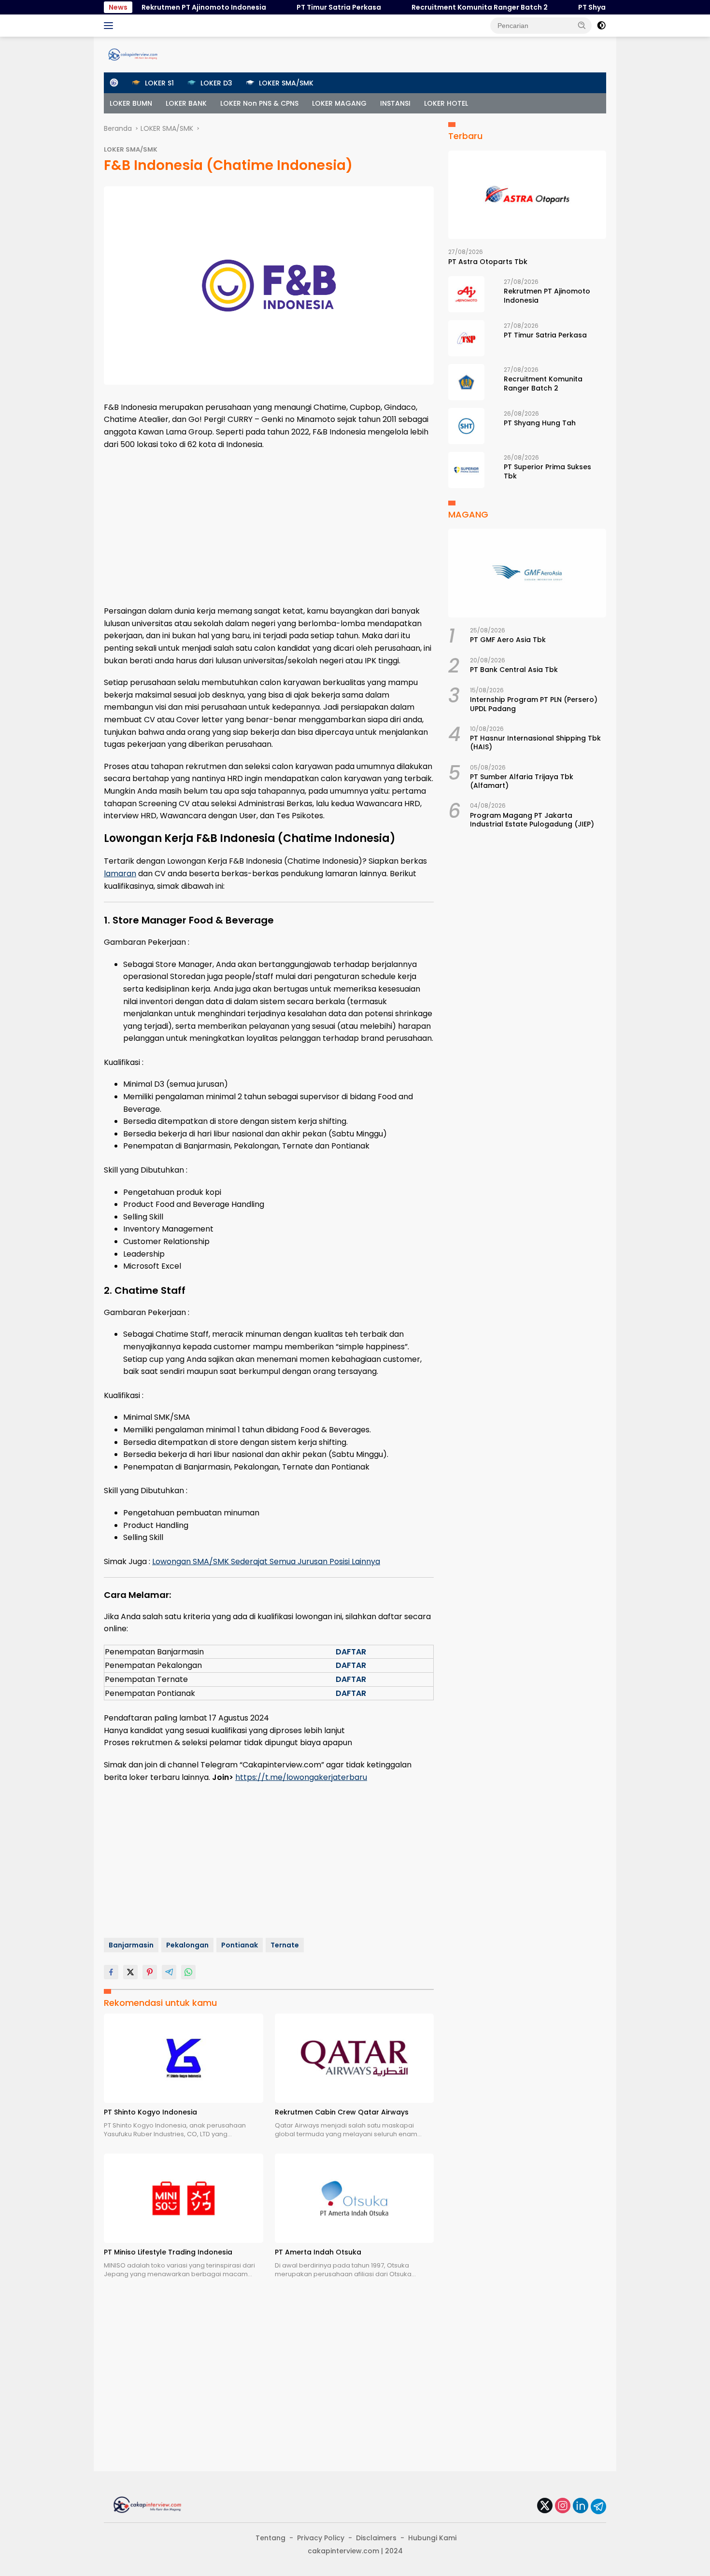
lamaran (120, 874)
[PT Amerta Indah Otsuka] (355, 2198)
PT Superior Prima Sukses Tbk (547, 471)
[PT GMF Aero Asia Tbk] (527, 573)
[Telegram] (598, 2506)
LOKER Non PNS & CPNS (259, 103)
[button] (582, 25)
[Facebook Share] (111, 1972)
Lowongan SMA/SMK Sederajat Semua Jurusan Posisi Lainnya (266, 1561)
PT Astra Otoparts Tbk (488, 262)
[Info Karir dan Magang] (133, 54)
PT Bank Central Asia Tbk (514, 670)
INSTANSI (395, 103)
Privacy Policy (321, 2538)
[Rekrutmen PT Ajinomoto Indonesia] (466, 294)
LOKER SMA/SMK (131, 149)
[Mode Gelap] (601, 26)
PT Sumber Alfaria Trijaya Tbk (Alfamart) (522, 781)
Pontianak (240, 1945)
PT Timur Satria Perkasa (305, 7)
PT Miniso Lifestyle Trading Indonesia (168, 2252)
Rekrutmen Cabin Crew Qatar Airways (342, 2112)
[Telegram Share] (169, 1972)
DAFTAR (351, 1652)
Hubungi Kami (432, 2538)
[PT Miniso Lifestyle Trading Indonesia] (184, 2198)
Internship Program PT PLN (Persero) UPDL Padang (534, 704)
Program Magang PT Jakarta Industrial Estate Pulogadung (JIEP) (532, 820)
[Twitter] (545, 2506)
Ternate (285, 1945)
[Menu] (110, 26)
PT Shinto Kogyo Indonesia (150, 2112)
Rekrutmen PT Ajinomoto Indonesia (170, 7)
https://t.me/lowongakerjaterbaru (301, 1777)
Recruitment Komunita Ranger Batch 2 (446, 7)
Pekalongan (187, 1945)
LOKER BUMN (131, 103)
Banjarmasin (131, 1945)
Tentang (270, 2538)
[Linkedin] (581, 2506)
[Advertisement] (269, 528)
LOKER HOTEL (446, 103)
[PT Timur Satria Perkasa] (466, 338)
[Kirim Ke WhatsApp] (188, 1972)
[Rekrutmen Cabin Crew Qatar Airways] (355, 2058)
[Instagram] (563, 2506)
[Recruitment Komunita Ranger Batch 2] (466, 382)
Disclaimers (376, 2538)
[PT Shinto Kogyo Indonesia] (184, 2058)
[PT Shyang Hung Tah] (466, 426)
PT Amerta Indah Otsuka (318, 2252)
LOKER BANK (186, 103)
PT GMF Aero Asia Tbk (508, 640)
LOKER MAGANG (339, 103)
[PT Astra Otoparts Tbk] (527, 195)
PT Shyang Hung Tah (580, 7)
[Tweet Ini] (130, 1972)
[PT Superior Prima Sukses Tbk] (466, 470)
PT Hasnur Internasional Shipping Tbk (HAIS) (535, 742)
